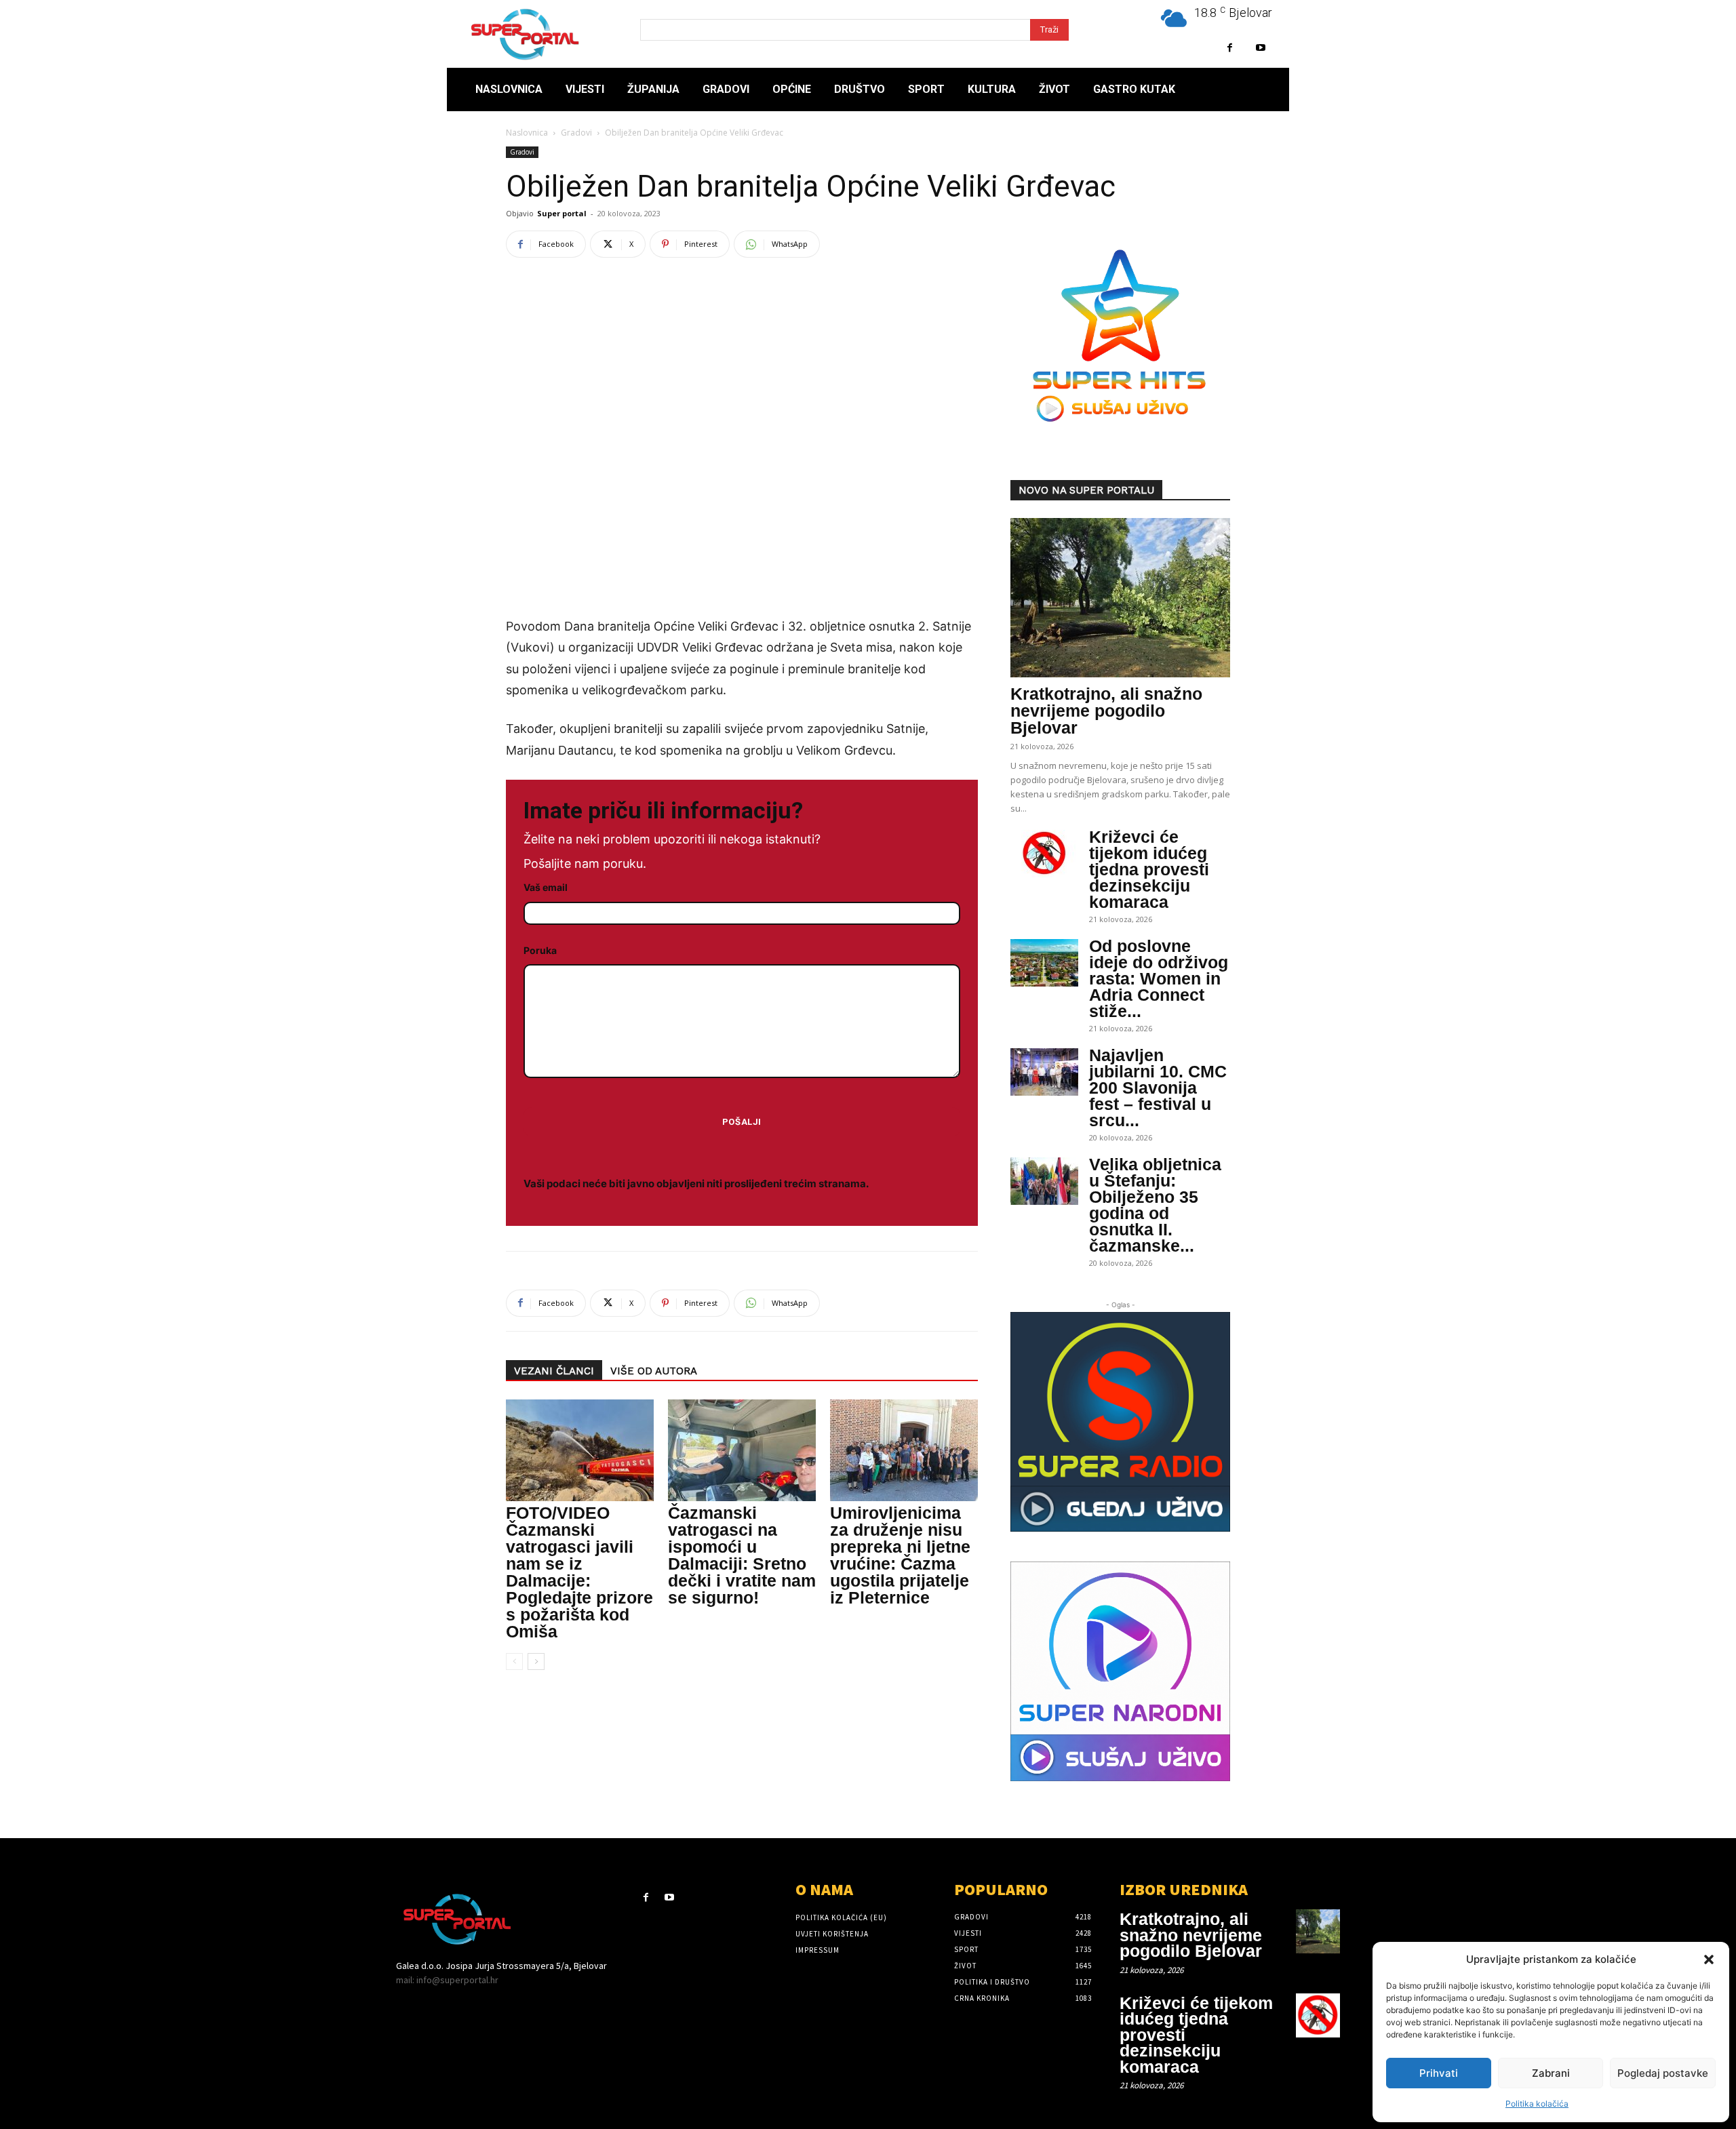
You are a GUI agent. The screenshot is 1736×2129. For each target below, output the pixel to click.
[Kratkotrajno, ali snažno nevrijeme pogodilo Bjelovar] (1120, 598)
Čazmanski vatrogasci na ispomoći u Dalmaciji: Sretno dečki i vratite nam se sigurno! (742, 1555)
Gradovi (576, 133)
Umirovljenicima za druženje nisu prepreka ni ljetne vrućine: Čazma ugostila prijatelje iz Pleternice (900, 1555)
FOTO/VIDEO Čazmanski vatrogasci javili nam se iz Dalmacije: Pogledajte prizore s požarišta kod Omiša (579, 1572)
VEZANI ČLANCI (554, 1371)
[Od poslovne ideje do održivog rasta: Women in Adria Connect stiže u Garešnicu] (1044, 963)
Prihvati (1439, 2073)
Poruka (540, 950)
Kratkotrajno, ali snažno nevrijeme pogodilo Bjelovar (1106, 711)
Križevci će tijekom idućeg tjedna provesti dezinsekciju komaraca (1149, 869)
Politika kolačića (1537, 2104)
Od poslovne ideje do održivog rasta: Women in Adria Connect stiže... (1159, 978)
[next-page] (536, 1662)
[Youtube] (1260, 48)
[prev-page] (514, 1662)
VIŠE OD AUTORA (654, 1371)
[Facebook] (1230, 48)
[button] (1709, 1959)
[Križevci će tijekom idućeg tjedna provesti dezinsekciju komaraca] (1044, 854)
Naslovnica (527, 133)
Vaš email (546, 887)
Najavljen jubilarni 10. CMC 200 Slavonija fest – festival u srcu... (1158, 1088)
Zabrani (1551, 2073)
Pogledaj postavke (1663, 2073)
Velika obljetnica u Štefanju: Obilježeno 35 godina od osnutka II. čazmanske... (1155, 1205)
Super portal (562, 213)
